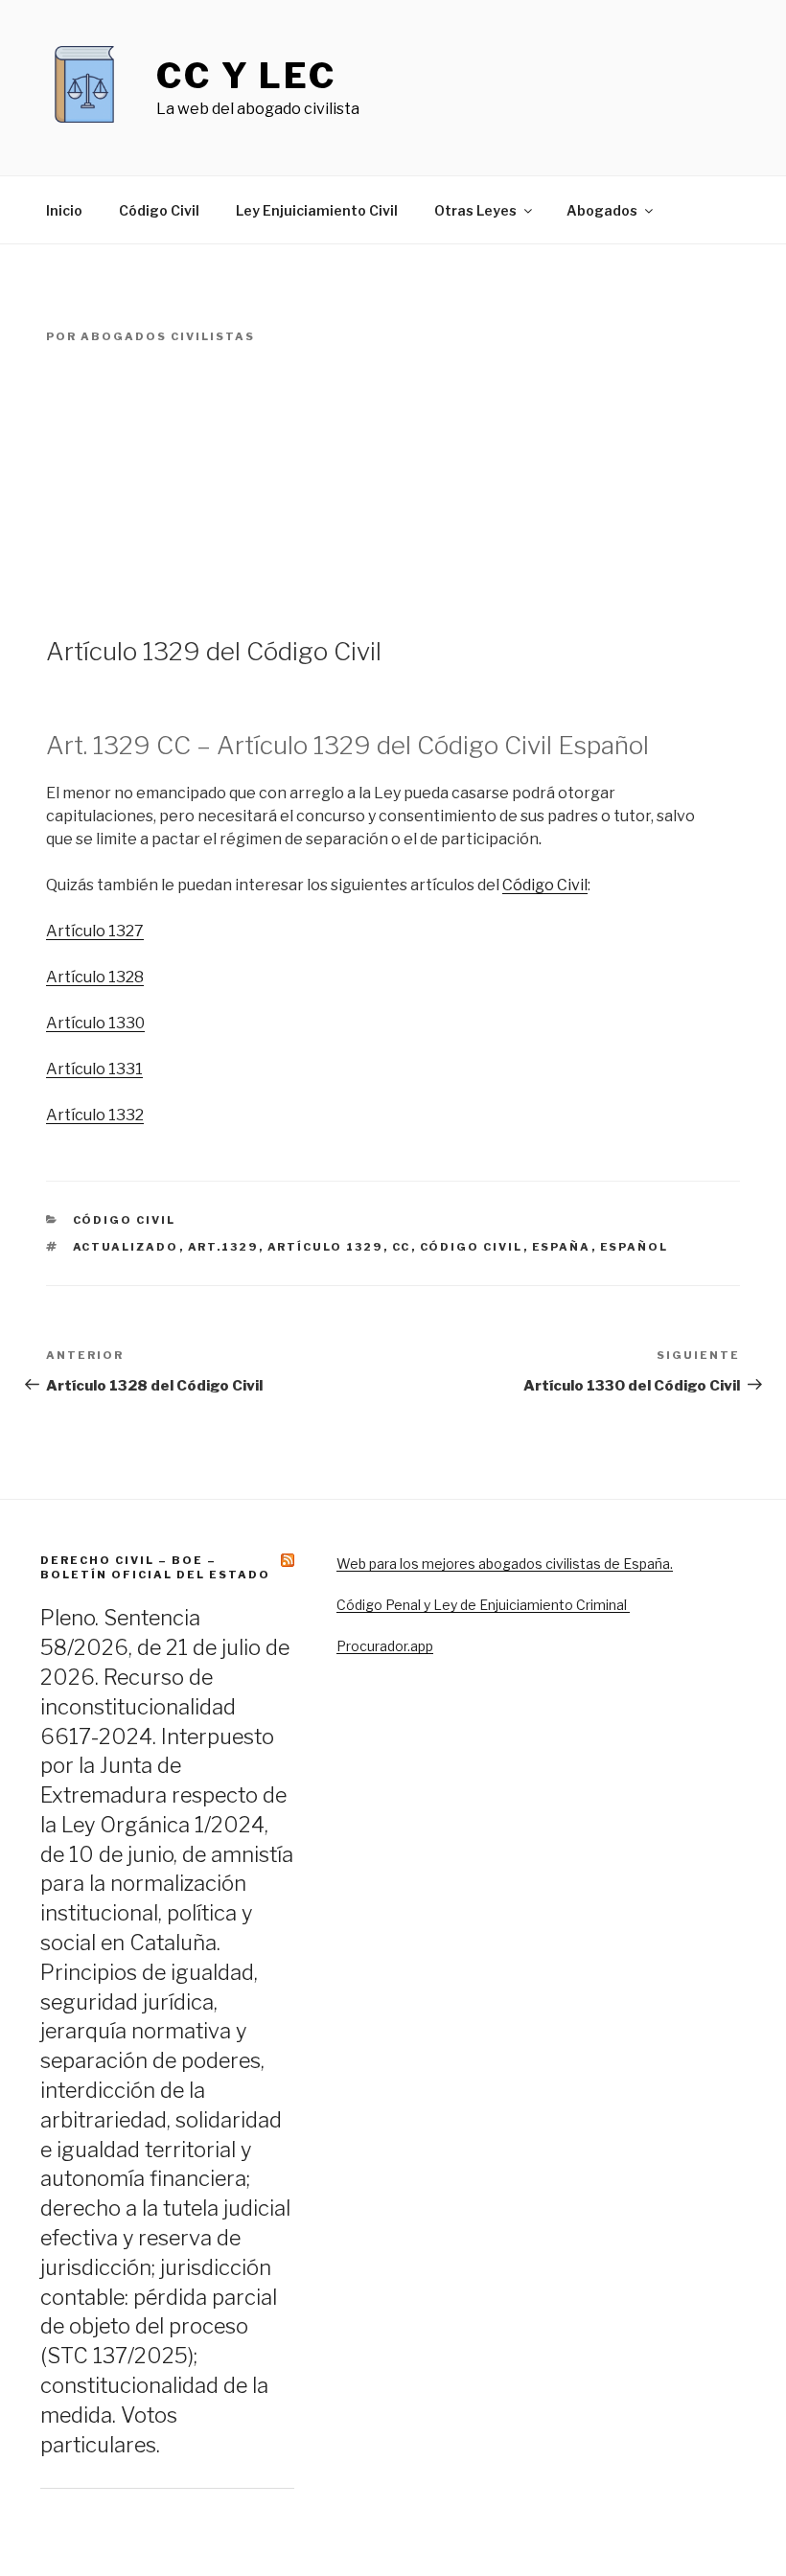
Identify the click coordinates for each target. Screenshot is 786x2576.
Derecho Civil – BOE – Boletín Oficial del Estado (155, 1567)
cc (402, 1247)
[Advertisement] (393, 491)
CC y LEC (246, 76)
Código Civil (159, 210)
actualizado (126, 1247)
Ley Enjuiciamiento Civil (317, 210)
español (635, 1247)
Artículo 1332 (95, 1115)
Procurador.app (385, 1646)
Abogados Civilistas (168, 336)
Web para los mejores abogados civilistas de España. (505, 1564)
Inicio (64, 210)
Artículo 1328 (95, 977)
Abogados (602, 210)
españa (562, 1247)
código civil (472, 1247)
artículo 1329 (325, 1247)
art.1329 (223, 1247)
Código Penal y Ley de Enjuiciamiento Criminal (483, 1605)
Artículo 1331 (94, 1069)
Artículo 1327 (95, 931)
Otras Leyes (475, 210)
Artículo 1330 (95, 1023)
